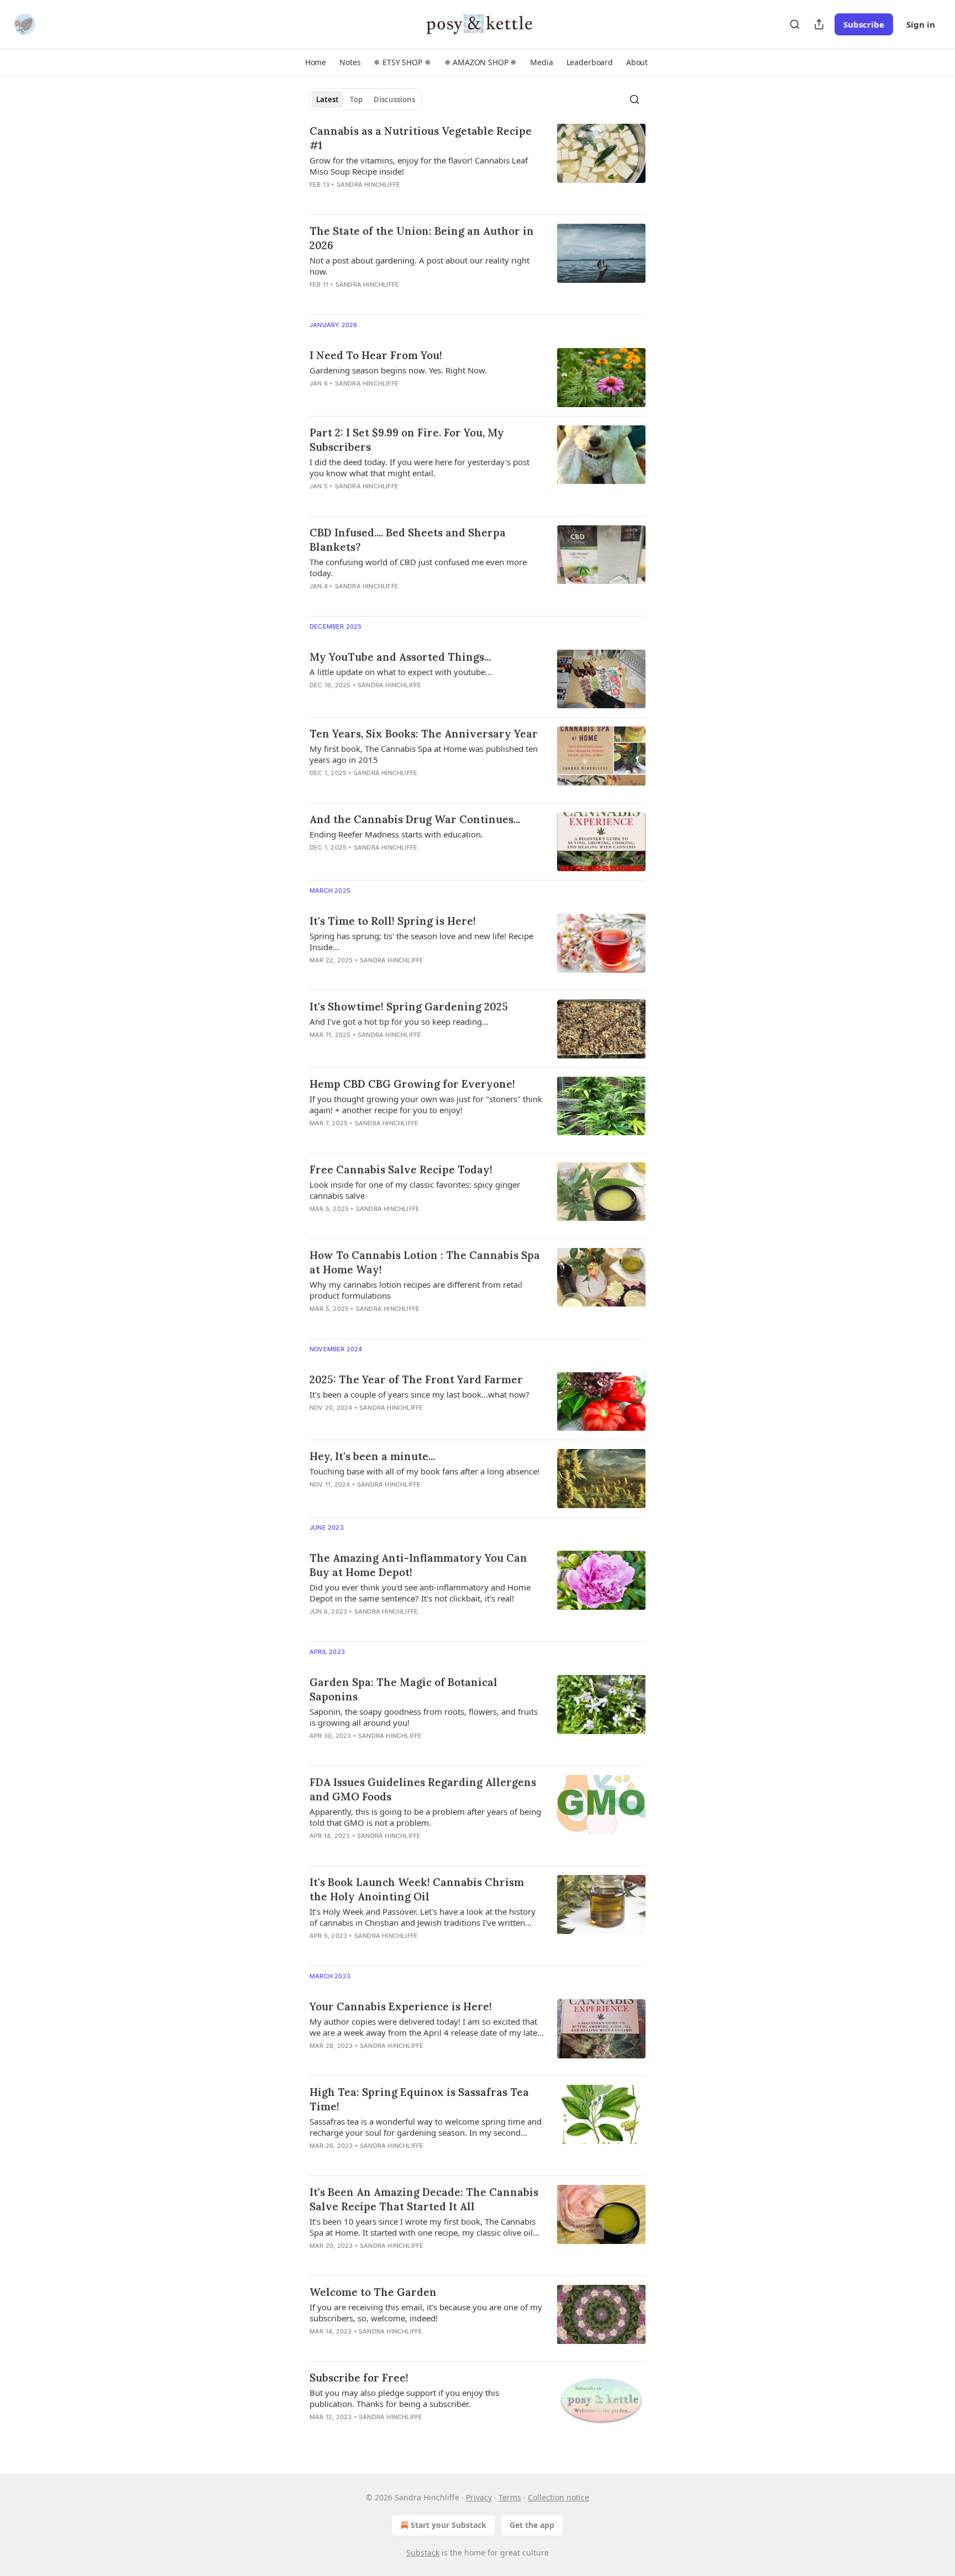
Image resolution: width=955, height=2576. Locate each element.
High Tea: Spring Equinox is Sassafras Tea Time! (419, 2099)
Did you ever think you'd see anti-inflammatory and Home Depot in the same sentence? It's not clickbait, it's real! (420, 1593)
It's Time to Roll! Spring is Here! (393, 921)
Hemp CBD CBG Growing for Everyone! (412, 1084)
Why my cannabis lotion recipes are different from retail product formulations (416, 1290)
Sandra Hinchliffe (368, 185)
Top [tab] (356, 99)
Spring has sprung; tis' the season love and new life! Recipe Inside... (421, 941)
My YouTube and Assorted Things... (400, 657)
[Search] (795, 24)
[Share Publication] (819, 24)
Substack (423, 2553)
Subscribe (864, 24)
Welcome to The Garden (373, 2292)
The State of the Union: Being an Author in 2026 (422, 238)
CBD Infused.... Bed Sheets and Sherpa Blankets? (408, 540)
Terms (510, 2497)
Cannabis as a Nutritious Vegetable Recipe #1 (421, 138)
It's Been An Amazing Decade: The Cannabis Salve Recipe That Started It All (424, 2199)
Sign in (921, 24)
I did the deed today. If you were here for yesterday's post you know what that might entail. (419, 467)
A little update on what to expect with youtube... (401, 672)
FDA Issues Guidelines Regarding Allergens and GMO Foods (423, 1789)
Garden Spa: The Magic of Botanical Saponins (403, 1689)
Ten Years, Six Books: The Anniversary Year (424, 734)
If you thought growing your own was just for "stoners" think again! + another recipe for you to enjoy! (426, 1104)
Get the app (532, 2525)
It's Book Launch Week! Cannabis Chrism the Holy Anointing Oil (417, 1889)
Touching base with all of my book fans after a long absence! (424, 1471)
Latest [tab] (327, 99)
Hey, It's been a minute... (372, 1456)
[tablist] (366, 99)
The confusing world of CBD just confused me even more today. (418, 567)
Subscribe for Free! (359, 2378)
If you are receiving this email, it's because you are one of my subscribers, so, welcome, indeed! (426, 2312)
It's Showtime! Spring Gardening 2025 (409, 1007)
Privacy (479, 2497)
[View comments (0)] (392, 199)
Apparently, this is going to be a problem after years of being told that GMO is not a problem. (425, 1817)
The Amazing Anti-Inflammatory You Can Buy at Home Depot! (418, 1565)
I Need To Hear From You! (376, 355)
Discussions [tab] (394, 99)
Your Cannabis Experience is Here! (401, 2006)
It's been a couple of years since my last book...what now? (419, 1394)
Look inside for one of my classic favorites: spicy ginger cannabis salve (415, 1190)
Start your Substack (448, 2525)
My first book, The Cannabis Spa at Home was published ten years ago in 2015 (424, 754)
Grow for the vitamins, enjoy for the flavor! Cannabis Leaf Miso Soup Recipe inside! (419, 166)
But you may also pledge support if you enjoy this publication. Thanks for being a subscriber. (404, 2398)
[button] (316, 62)
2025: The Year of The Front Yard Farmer (416, 1379)
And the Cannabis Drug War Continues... (415, 819)
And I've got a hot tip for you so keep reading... (399, 1021)
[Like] (317, 2431)
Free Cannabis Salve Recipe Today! (401, 1170)
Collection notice (558, 2497)
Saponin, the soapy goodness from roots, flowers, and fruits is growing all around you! (424, 1717)
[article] (478, 165)
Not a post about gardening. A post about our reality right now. (419, 266)
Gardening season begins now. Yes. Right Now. (398, 370)
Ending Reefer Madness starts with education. (396, 834)
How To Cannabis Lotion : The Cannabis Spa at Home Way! (425, 1262)
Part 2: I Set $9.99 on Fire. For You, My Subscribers (407, 440)
